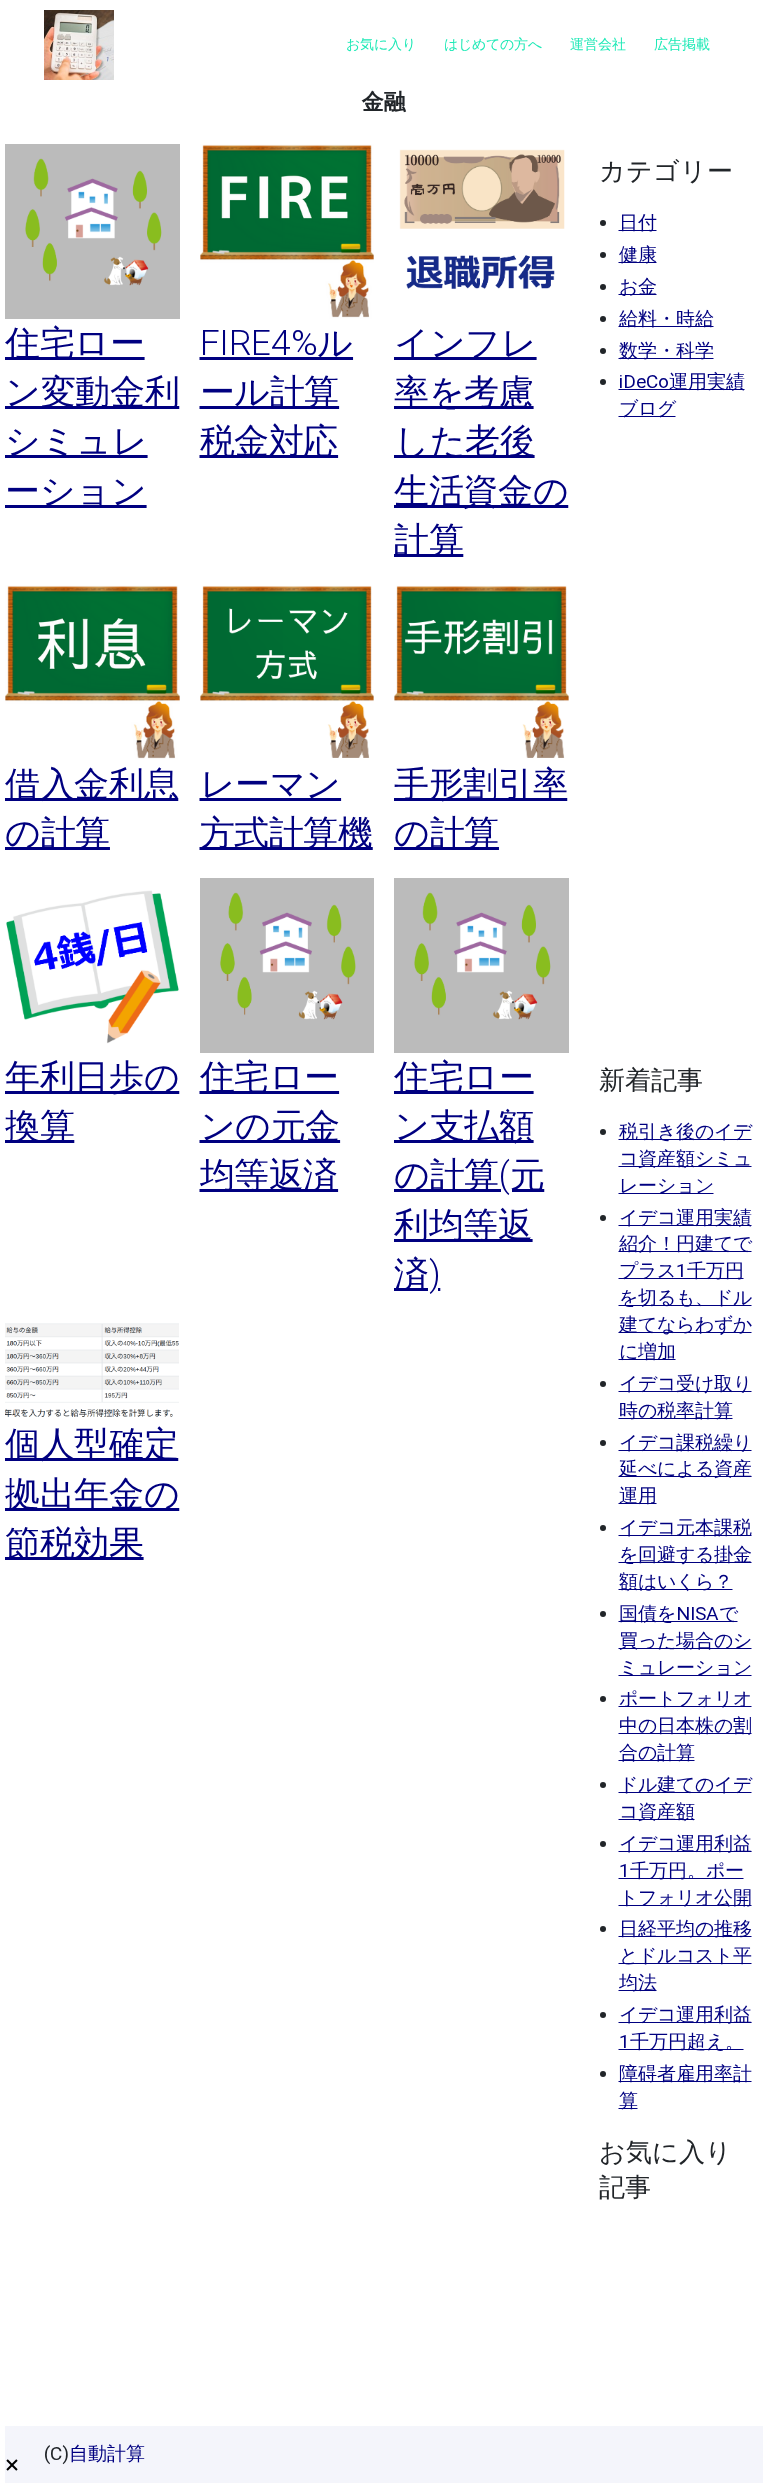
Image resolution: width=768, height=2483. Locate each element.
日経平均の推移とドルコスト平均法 (685, 1955)
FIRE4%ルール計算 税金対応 (277, 392)
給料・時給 (666, 318)
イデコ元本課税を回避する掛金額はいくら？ (685, 1554)
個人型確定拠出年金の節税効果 (92, 1493)
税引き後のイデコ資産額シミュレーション (685, 1158)
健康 (638, 254)
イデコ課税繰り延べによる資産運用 (685, 1469)
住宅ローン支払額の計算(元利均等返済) (469, 1175)
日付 (638, 222)
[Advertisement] (676, 743)
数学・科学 (666, 350)
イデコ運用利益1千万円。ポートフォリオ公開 (685, 1870)
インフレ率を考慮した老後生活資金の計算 (481, 441)
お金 (638, 286)
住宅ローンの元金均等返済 (270, 1126)
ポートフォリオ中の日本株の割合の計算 (685, 1725)
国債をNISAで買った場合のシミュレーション (685, 1640)
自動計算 (107, 2453)
